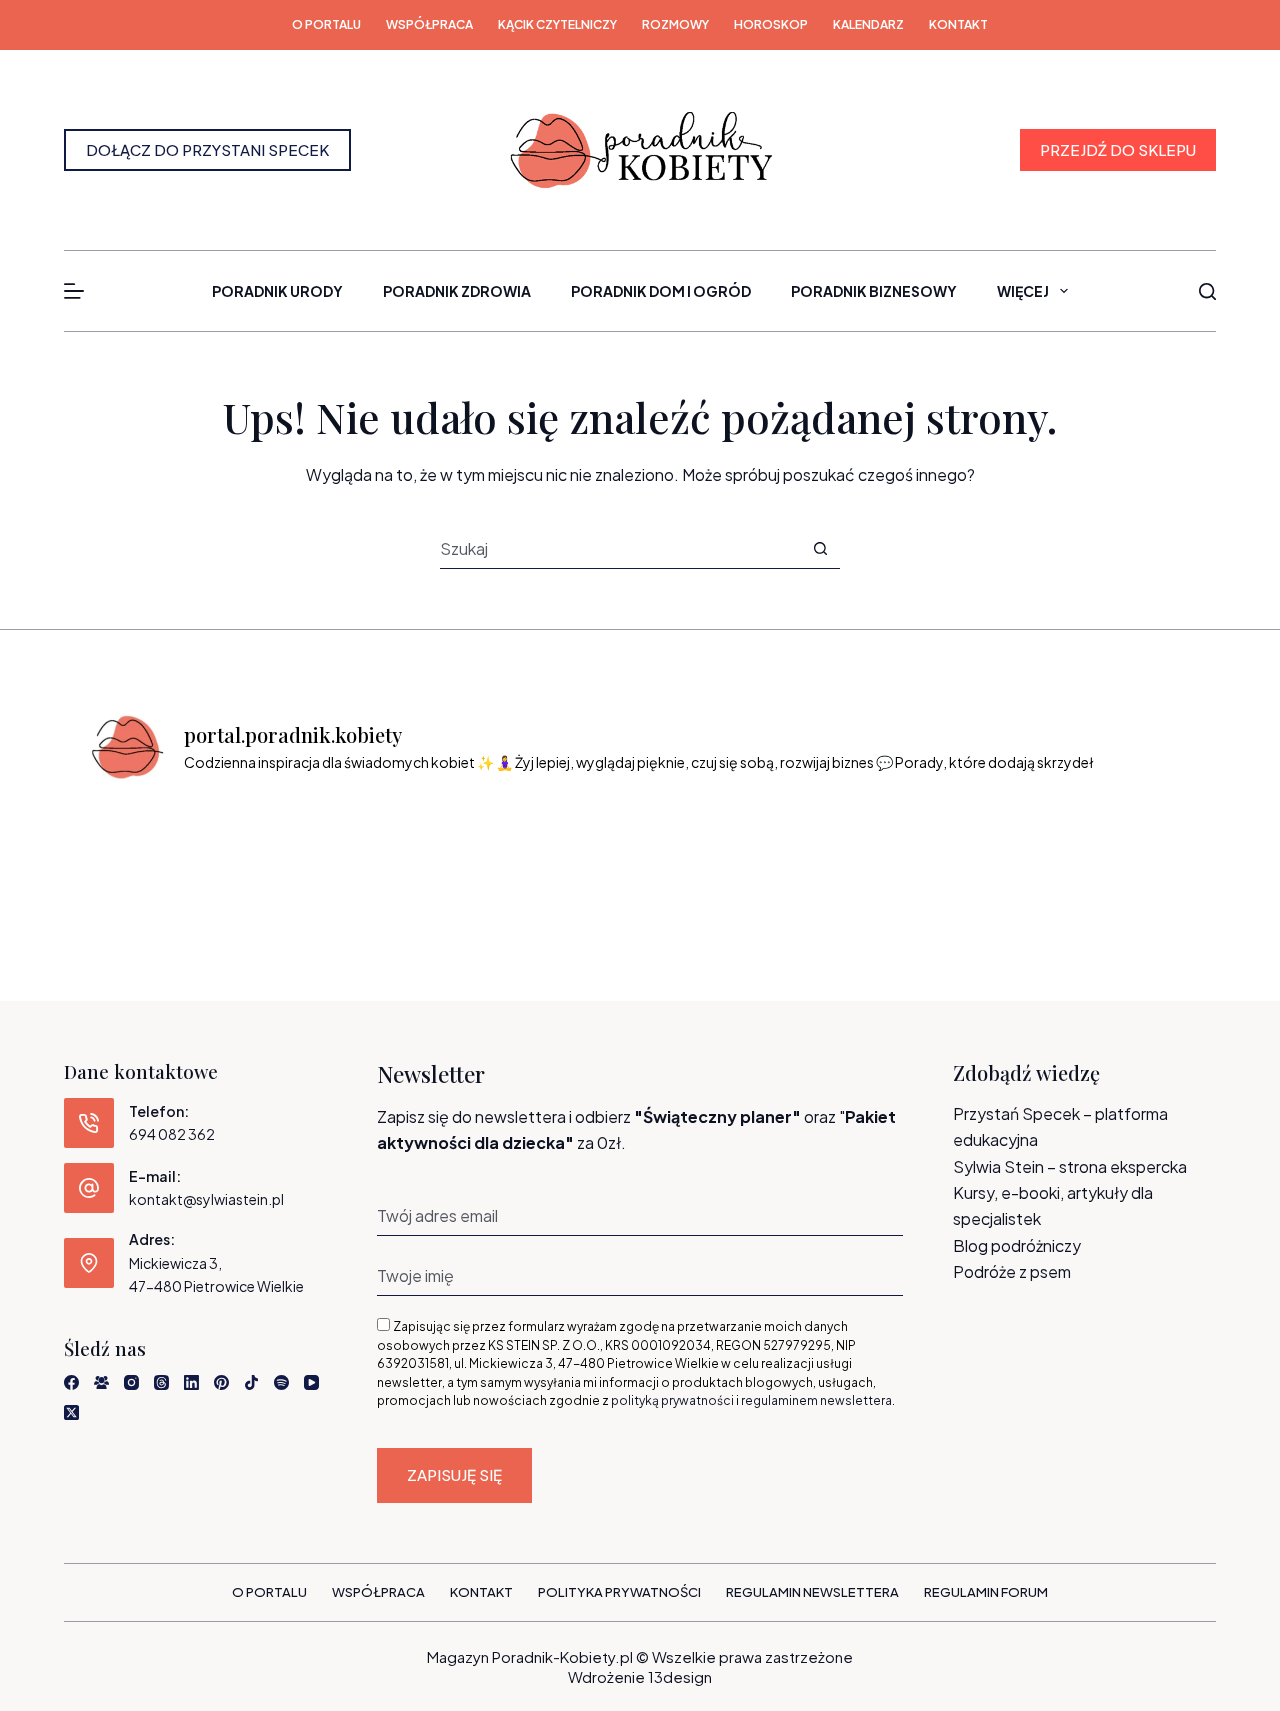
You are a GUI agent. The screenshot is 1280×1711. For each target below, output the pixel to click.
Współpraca (429, 24)
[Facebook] (71, 1382)
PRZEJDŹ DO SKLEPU (1118, 149)
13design (680, 1676)
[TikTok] (251, 1382)
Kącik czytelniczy (557, 24)
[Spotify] (281, 1382)
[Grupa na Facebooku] (101, 1382)
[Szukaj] (1207, 291)
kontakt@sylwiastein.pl (206, 1199)
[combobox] (620, 548)
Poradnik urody (277, 291)
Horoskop (771, 24)
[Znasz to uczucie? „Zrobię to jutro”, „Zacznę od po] (289, 847)
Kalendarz (868, 24)
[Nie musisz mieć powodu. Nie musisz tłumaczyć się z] (710, 847)
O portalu (326, 24)
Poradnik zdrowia (457, 291)
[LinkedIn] (191, 1382)
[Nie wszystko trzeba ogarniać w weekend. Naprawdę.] (570, 847)
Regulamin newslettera (812, 1592)
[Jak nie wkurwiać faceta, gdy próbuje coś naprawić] (850, 847)
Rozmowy (675, 24)
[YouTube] (311, 1382)
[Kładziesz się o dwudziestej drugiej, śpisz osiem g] (149, 847)
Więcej (1023, 291)
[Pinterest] (221, 1382)
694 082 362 (172, 1134)
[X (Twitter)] (71, 1412)
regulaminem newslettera (816, 1400)
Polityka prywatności (619, 1592)
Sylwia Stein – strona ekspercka (1070, 1166)
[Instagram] (131, 1382)
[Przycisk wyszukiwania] (820, 548)
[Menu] (74, 291)
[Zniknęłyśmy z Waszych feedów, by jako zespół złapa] (991, 847)
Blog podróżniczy (1017, 1245)
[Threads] (161, 1382)
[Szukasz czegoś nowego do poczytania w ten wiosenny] (1131, 847)
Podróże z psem (1012, 1271)
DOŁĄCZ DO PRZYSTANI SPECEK (207, 149)
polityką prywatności (672, 1400)
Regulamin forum (986, 1592)
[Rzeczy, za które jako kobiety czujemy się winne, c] (430, 847)
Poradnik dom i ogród (661, 291)
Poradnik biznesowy (874, 291)
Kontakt (958, 24)
